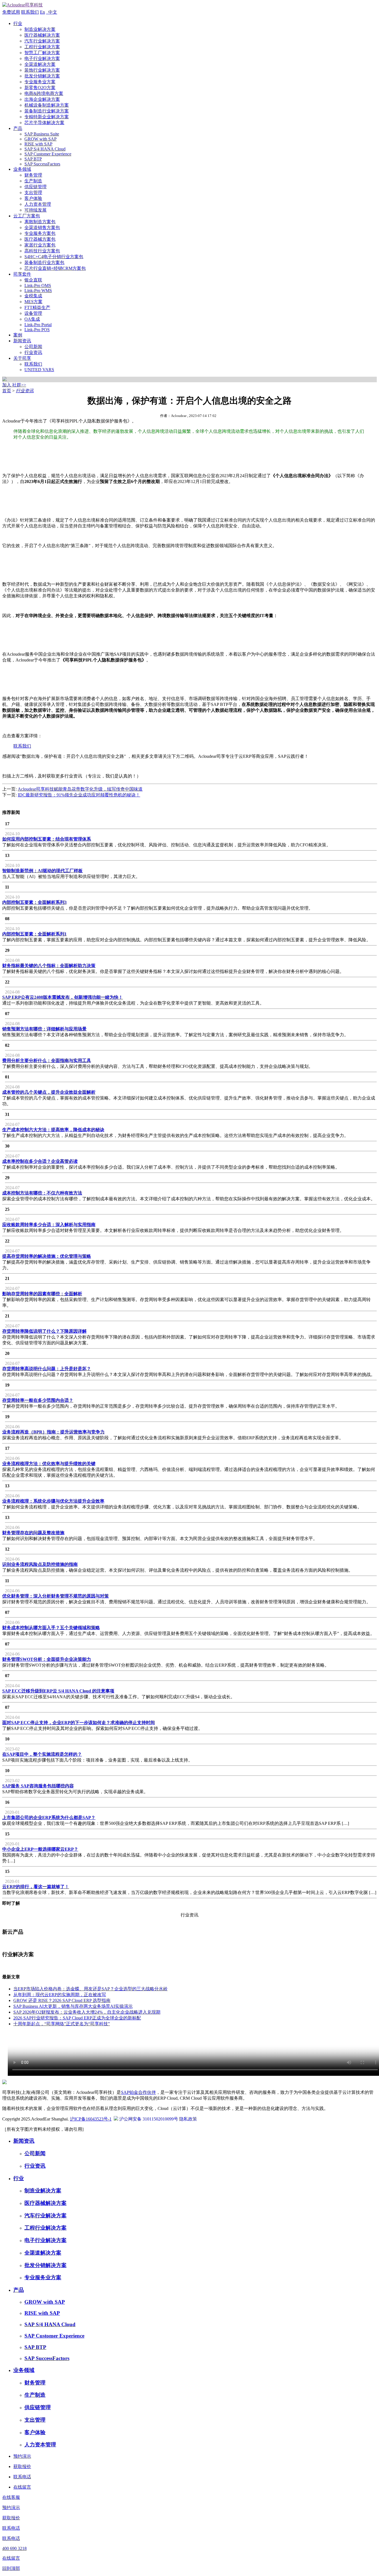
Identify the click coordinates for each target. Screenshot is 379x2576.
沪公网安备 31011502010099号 (149, 2119)
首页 (7, 391)
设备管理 (33, 313)
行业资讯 (33, 352)
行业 (18, 23)
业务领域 (22, 169)
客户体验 (33, 198)
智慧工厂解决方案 (42, 53)
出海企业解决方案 (42, 99)
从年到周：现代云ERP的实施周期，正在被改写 (60, 1995)
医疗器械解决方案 (42, 35)
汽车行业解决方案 (42, 41)
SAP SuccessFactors (42, 164)
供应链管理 (36, 187)
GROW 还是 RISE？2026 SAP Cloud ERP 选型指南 (62, 2000)
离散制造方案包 (40, 222)
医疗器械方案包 (40, 239)
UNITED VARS (39, 370)
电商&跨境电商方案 (44, 93)
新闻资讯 (22, 341)
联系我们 (30, 12)
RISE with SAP (38, 144)
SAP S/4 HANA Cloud (45, 149)
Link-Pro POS (37, 330)
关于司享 (22, 358)
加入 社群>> (14, 385)
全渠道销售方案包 (42, 227)
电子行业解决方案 (42, 58)
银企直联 (33, 280)
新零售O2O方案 (40, 88)
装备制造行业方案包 (44, 262)
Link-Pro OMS (38, 285)
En (42, 12)
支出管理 (33, 193)
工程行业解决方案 (42, 47)
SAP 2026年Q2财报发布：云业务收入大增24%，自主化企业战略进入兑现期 (87, 2012)
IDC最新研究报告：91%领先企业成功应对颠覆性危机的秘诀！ (79, 795)
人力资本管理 (38, 204)
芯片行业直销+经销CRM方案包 (55, 268)
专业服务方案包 (40, 233)
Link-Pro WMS (38, 290)
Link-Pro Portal (38, 325)
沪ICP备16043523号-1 (91, 2119)
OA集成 (32, 319)
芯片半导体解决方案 (44, 123)
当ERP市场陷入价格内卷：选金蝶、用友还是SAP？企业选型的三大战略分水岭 (90, 1989)
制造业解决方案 (40, 29)
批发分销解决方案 (42, 76)
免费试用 (11, 12)
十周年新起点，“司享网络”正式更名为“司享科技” (62, 2024)
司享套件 (22, 274)
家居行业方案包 (40, 245)
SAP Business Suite (42, 134)
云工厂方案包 (27, 216)
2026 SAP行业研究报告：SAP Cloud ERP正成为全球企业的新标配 (77, 2018)
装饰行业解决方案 (42, 70)
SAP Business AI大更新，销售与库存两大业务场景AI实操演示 (73, 2006)
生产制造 (33, 181)
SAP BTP (33, 159)
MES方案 (33, 302)
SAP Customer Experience (48, 154)
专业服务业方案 (40, 82)
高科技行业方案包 (42, 251)
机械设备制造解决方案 (47, 105)
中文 (52, 12)
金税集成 (33, 296)
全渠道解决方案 (40, 64)
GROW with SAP (41, 139)
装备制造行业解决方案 (47, 111)
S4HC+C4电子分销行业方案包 (54, 257)
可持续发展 (36, 210)
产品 (18, 128)
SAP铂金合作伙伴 (138, 2092)
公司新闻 (33, 347)
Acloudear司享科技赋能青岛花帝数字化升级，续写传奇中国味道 (80, 789)
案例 (18, 335)
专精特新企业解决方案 (47, 117)
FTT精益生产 (37, 307)
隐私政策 (188, 2119)
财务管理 (33, 175)
